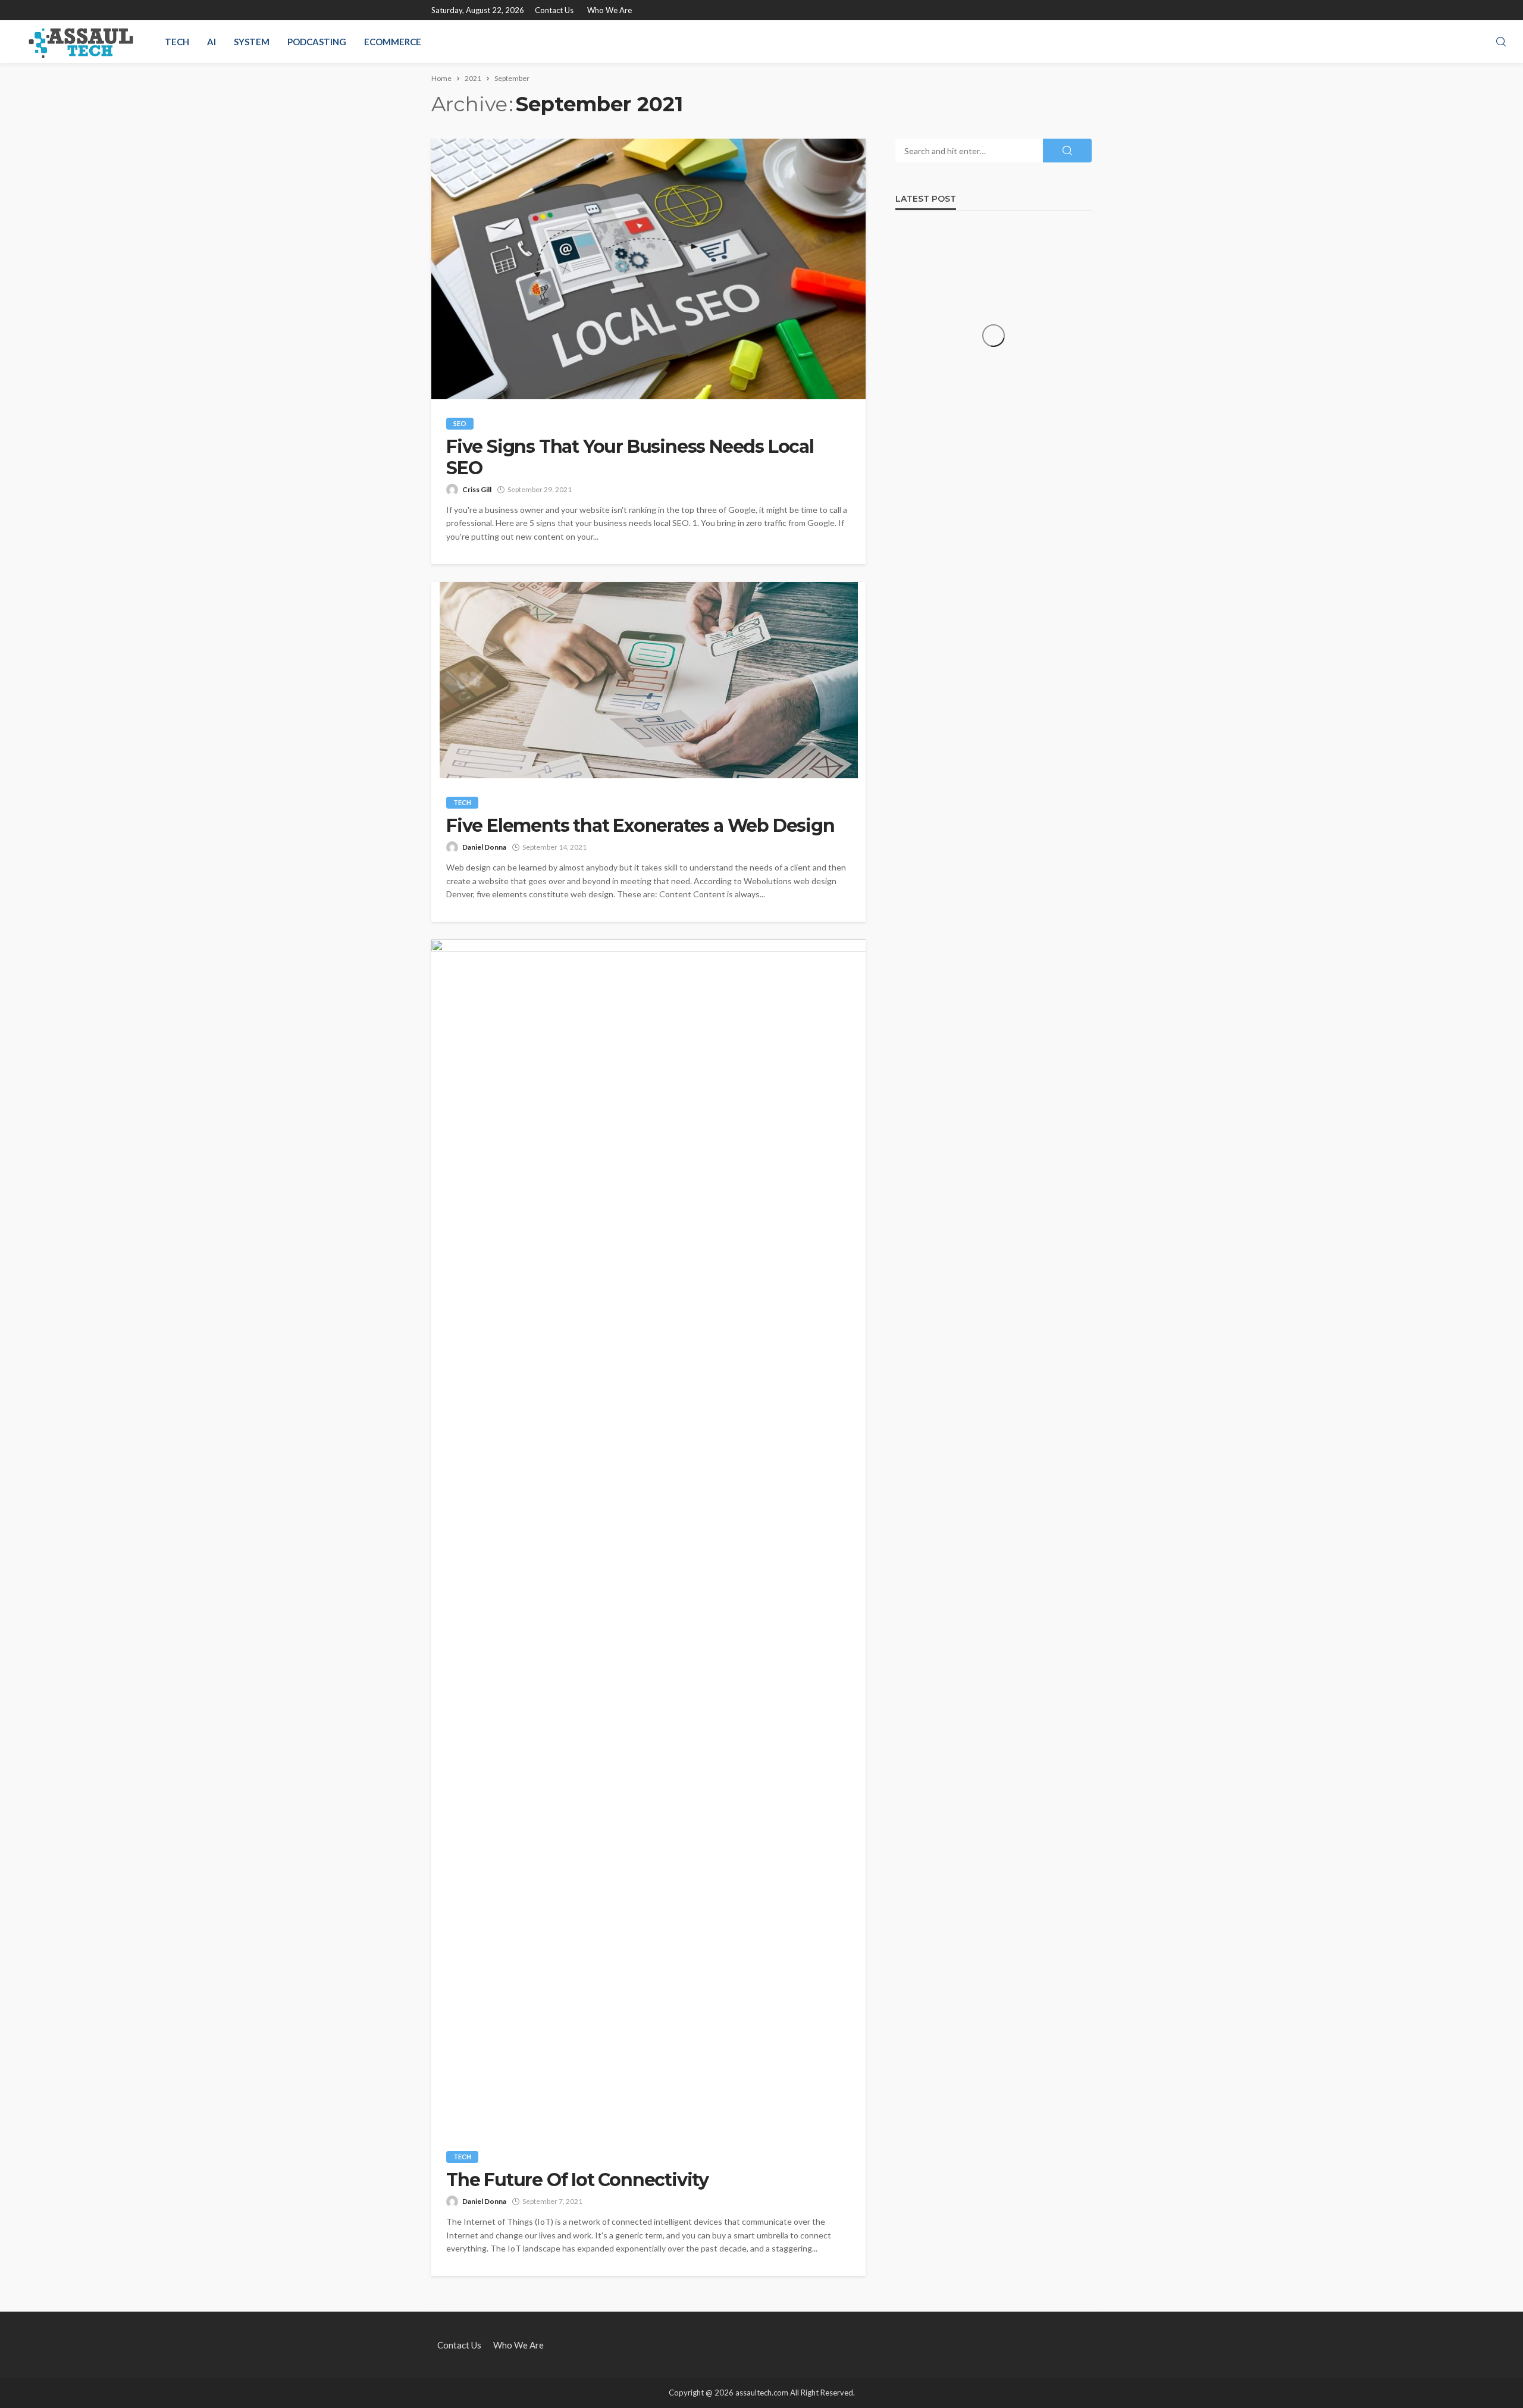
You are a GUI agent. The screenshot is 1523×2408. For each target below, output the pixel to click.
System (252, 42)
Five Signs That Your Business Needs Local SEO (630, 458)
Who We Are (609, 10)
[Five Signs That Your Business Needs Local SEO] (648, 269)
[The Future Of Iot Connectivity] (648, 1536)
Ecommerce (393, 42)
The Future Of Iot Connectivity (577, 2180)
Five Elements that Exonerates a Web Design (640, 826)
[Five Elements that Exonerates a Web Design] (648, 680)
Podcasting (317, 42)
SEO (460, 423)
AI (211, 42)
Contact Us (554, 10)
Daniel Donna (484, 847)
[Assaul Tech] (81, 42)
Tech (177, 42)
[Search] (1501, 42)
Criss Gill (477, 489)
